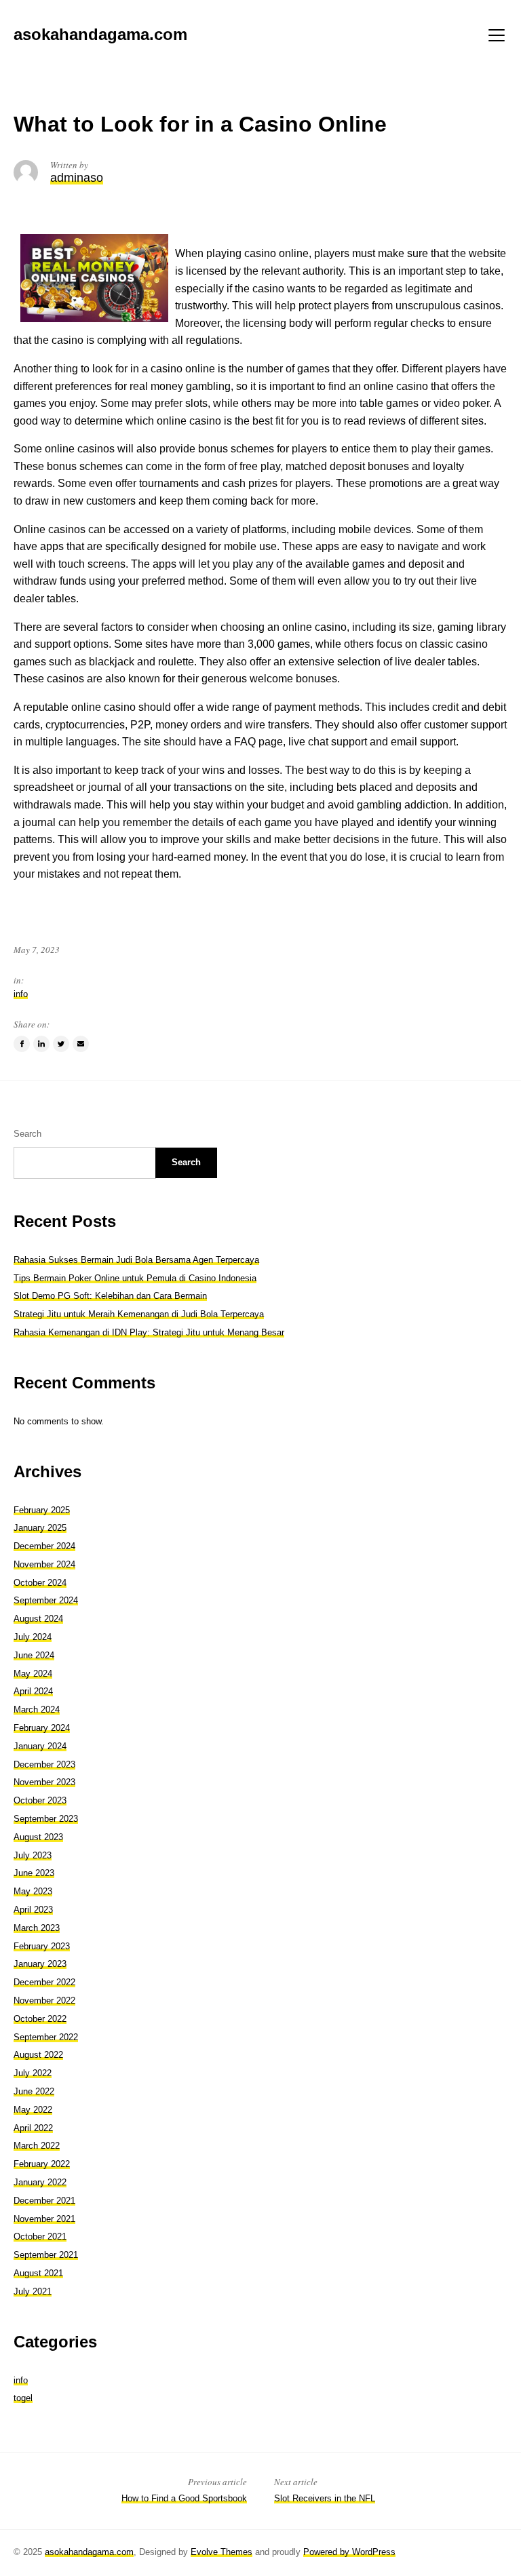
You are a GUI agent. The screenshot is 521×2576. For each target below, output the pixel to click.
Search (27, 1134)
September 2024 (46, 1600)
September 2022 (46, 2037)
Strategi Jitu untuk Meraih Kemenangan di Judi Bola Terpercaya (139, 1314)
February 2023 (42, 1946)
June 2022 (34, 2091)
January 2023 (40, 1964)
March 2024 (37, 1710)
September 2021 (46, 2255)
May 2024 (33, 1674)
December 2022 (44, 1982)
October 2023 (40, 1800)
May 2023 (33, 1891)
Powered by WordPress (349, 2552)
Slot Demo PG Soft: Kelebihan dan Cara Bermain (110, 1296)
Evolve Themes (221, 2552)
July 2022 (33, 2073)
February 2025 (42, 1510)
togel (23, 2398)
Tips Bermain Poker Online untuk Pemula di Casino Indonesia (135, 1278)
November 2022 (44, 2001)
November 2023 (44, 1782)
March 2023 (37, 1928)
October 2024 (40, 1583)
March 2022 (37, 2146)
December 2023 (44, 1764)
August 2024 (38, 1619)
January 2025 (40, 1528)
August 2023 (38, 1837)
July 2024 (33, 1637)
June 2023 (34, 1873)
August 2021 (38, 2273)
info (21, 994)
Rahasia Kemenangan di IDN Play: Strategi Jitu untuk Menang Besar (149, 1332)
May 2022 (33, 2110)
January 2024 (40, 1746)
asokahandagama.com (89, 2552)
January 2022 (40, 2182)
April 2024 (33, 1691)
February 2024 (42, 1728)
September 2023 (46, 1819)
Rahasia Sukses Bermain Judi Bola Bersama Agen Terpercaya (136, 1260)
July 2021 (33, 2291)
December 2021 (44, 2201)
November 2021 (44, 2219)
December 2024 (44, 1546)
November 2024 (44, 1564)
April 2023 (33, 1910)
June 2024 (34, 1655)
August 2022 (38, 2055)
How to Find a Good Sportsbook (184, 2498)
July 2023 (33, 1855)
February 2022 (42, 2164)
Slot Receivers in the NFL (325, 2498)
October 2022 (40, 2019)
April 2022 (33, 2128)
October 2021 (40, 2237)
